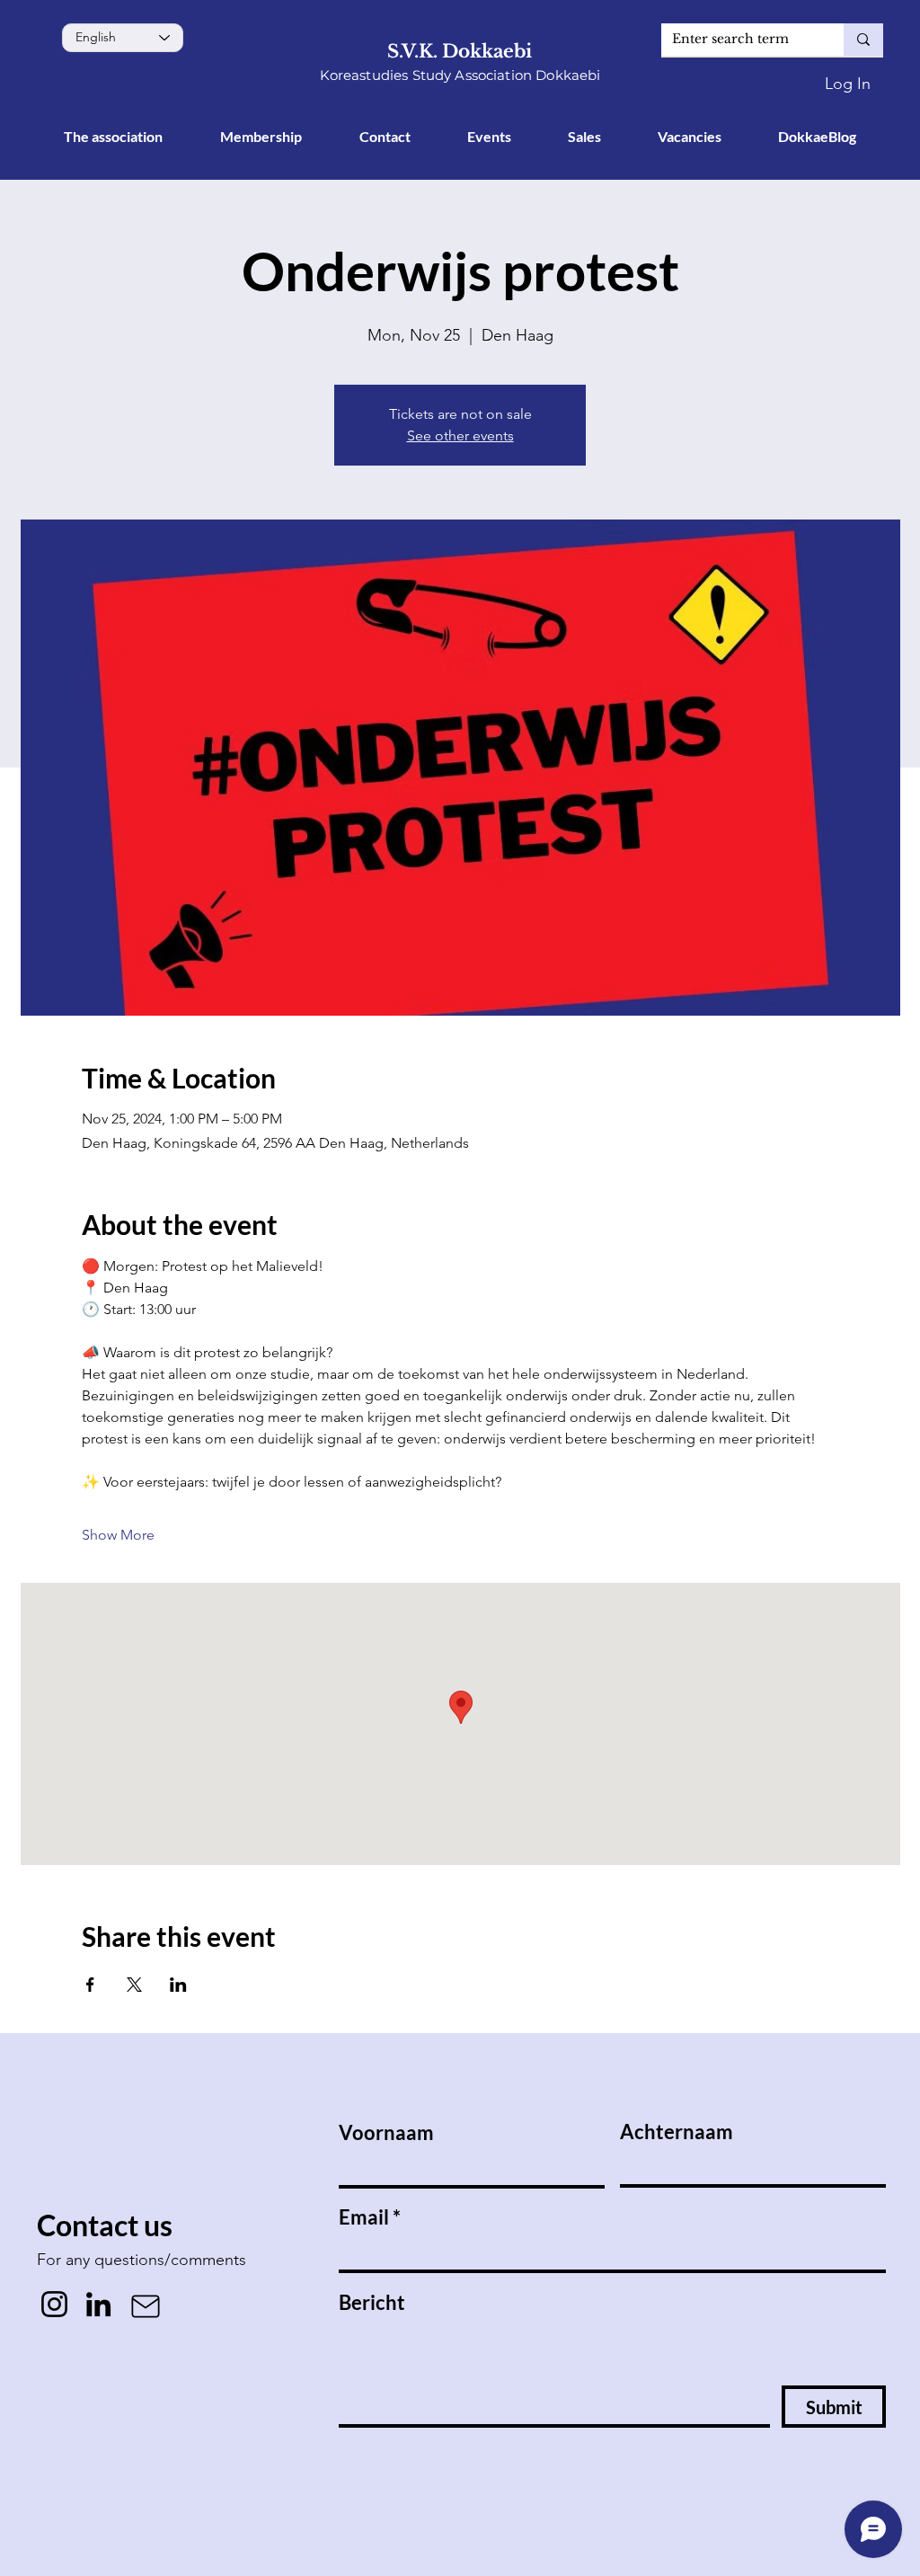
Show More (118, 1535)
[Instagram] (54, 2304)
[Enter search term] (863, 40)
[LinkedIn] (98, 2304)
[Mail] (146, 2306)
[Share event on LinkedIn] (178, 1985)
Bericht (372, 2303)
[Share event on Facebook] (90, 1985)
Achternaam (677, 2132)
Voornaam (386, 2133)
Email (364, 2217)
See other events (460, 435)
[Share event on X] (134, 1985)
